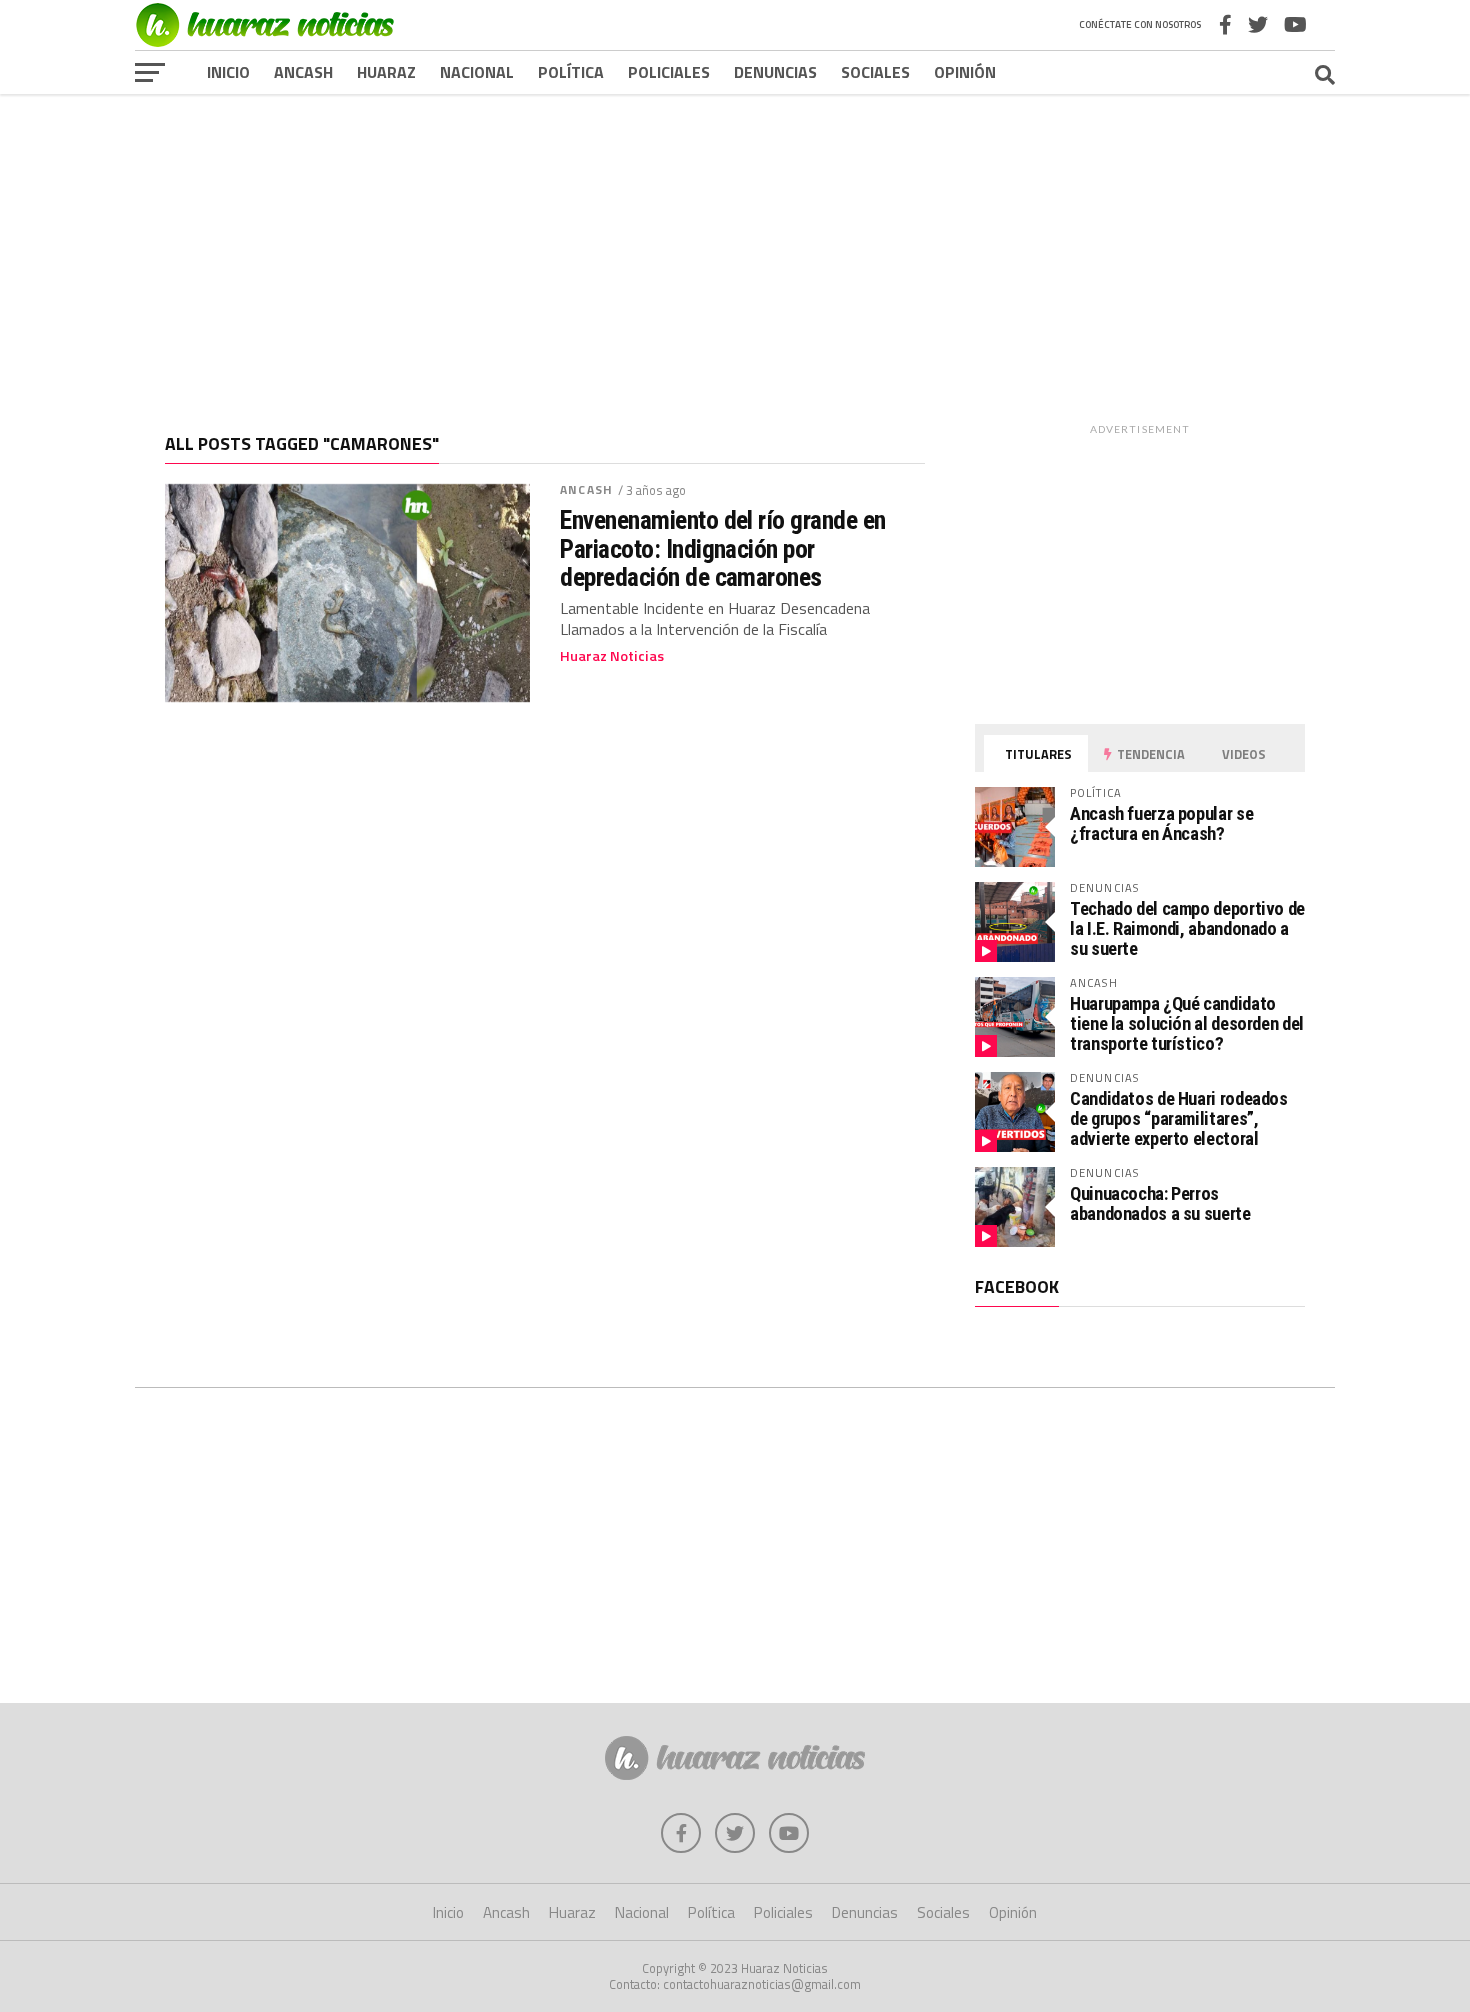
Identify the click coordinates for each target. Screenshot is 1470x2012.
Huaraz (386, 72)
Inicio (228, 72)
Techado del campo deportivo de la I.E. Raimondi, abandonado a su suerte (1187, 928)
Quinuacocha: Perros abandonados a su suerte (1160, 1203)
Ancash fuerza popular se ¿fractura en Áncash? (1161, 823)
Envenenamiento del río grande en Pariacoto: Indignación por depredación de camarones (723, 548)
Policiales (669, 72)
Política (571, 72)
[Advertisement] (735, 249)
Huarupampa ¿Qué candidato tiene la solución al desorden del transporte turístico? (1187, 1023)
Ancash (303, 72)
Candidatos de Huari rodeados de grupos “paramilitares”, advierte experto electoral (1179, 1118)
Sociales (875, 72)
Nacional (477, 72)
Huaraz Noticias (612, 656)
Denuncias (775, 72)
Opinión (965, 72)
